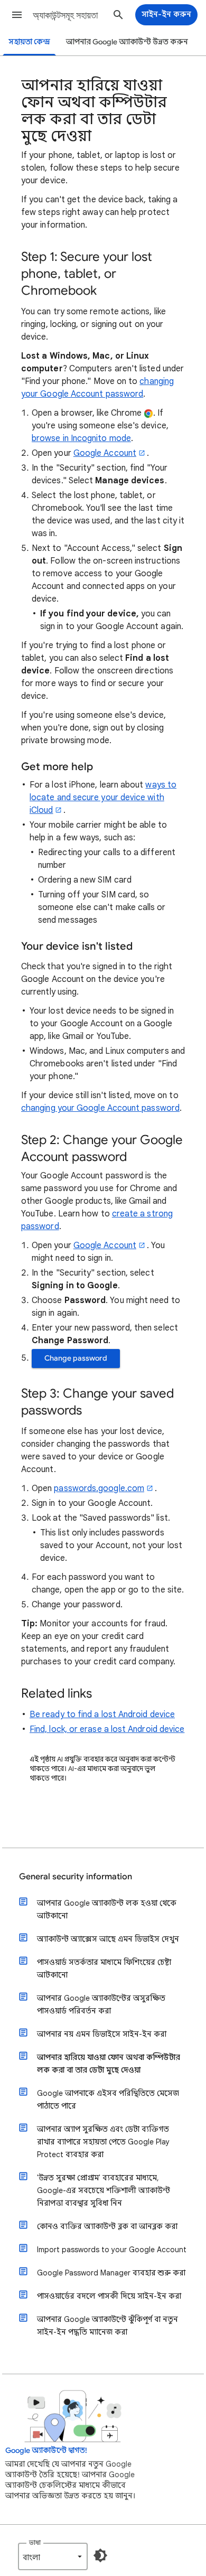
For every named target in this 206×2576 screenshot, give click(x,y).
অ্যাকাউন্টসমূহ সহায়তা (65, 15)
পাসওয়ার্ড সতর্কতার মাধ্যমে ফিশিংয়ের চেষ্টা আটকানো (104, 1969)
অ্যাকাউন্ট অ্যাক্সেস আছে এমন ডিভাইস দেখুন (108, 1939)
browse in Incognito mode (81, 438)
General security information (76, 1877)
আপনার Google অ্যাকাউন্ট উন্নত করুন (127, 42)
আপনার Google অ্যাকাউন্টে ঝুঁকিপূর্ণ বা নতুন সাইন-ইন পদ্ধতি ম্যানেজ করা (107, 2326)
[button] (17, 15)
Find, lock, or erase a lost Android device (107, 1729)
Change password (76, 1358)
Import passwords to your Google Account (112, 2250)
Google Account (105, 453)
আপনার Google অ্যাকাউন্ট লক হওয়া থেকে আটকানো (107, 1909)
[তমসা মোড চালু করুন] (100, 2555)
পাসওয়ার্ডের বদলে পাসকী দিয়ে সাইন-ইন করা (109, 2296)
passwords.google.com (99, 1488)
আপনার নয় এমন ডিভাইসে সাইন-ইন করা (102, 2034)
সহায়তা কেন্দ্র (29, 42)
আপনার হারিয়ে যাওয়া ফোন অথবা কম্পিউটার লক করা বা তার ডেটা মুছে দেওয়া (109, 2064)
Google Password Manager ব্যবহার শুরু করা (111, 2273)
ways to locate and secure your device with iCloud (103, 798)
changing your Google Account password (100, 1108)
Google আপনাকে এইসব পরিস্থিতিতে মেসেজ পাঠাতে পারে (108, 2100)
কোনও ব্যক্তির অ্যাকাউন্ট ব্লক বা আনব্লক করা (107, 2226)
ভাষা (35, 2542)
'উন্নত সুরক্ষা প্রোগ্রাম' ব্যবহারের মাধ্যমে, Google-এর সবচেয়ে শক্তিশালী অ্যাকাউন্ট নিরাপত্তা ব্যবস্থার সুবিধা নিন (104, 2190)
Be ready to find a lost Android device (102, 1715)
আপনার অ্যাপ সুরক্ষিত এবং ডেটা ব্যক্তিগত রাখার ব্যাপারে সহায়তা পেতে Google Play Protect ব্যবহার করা (103, 2142)
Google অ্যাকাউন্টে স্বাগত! (46, 2451)
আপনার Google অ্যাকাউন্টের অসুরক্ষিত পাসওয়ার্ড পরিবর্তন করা (101, 2004)
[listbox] (53, 2556)
